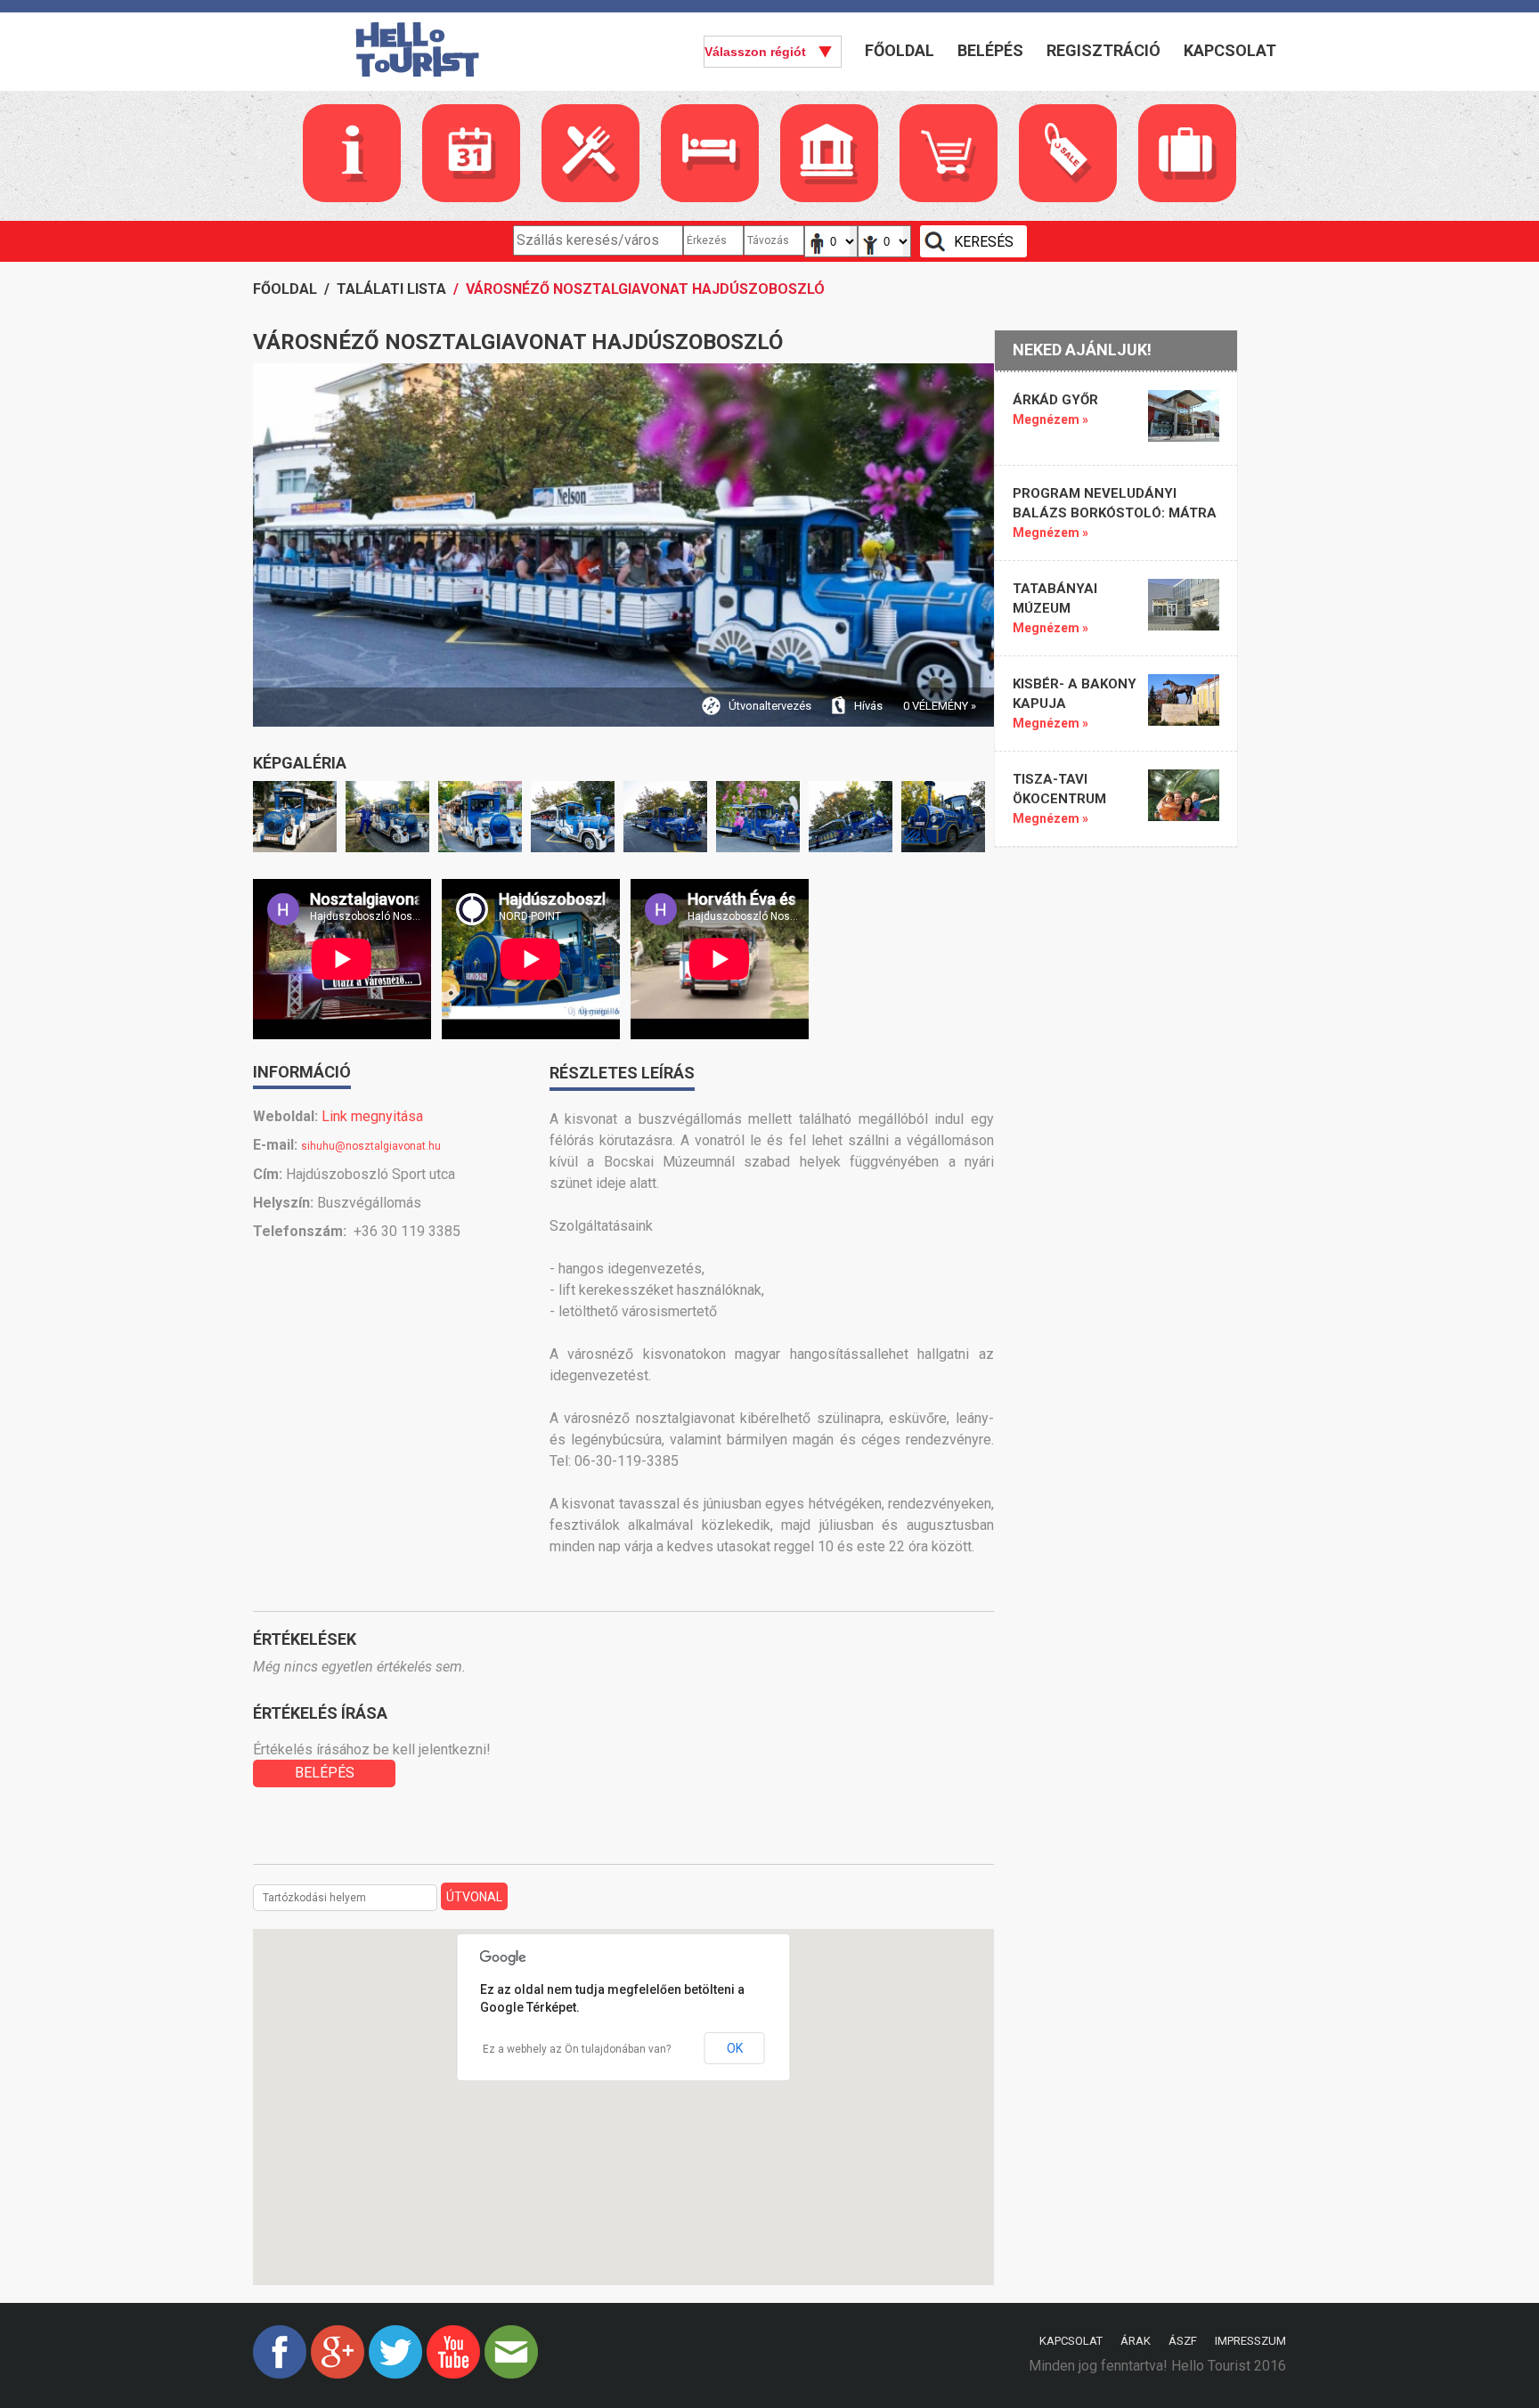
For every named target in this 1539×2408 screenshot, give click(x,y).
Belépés (990, 50)
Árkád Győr (1055, 400)
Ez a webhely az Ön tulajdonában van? (577, 2049)
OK (735, 2048)
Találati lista (391, 289)
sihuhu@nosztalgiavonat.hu (371, 1146)
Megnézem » (1050, 419)
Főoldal (900, 50)
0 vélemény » (940, 706)
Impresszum (1250, 2341)
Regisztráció (1103, 50)
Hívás (868, 706)
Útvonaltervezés (770, 706)
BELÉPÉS (325, 1773)
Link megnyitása (372, 1116)
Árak (1136, 2341)
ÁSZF (1183, 2341)
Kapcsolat (1230, 50)
